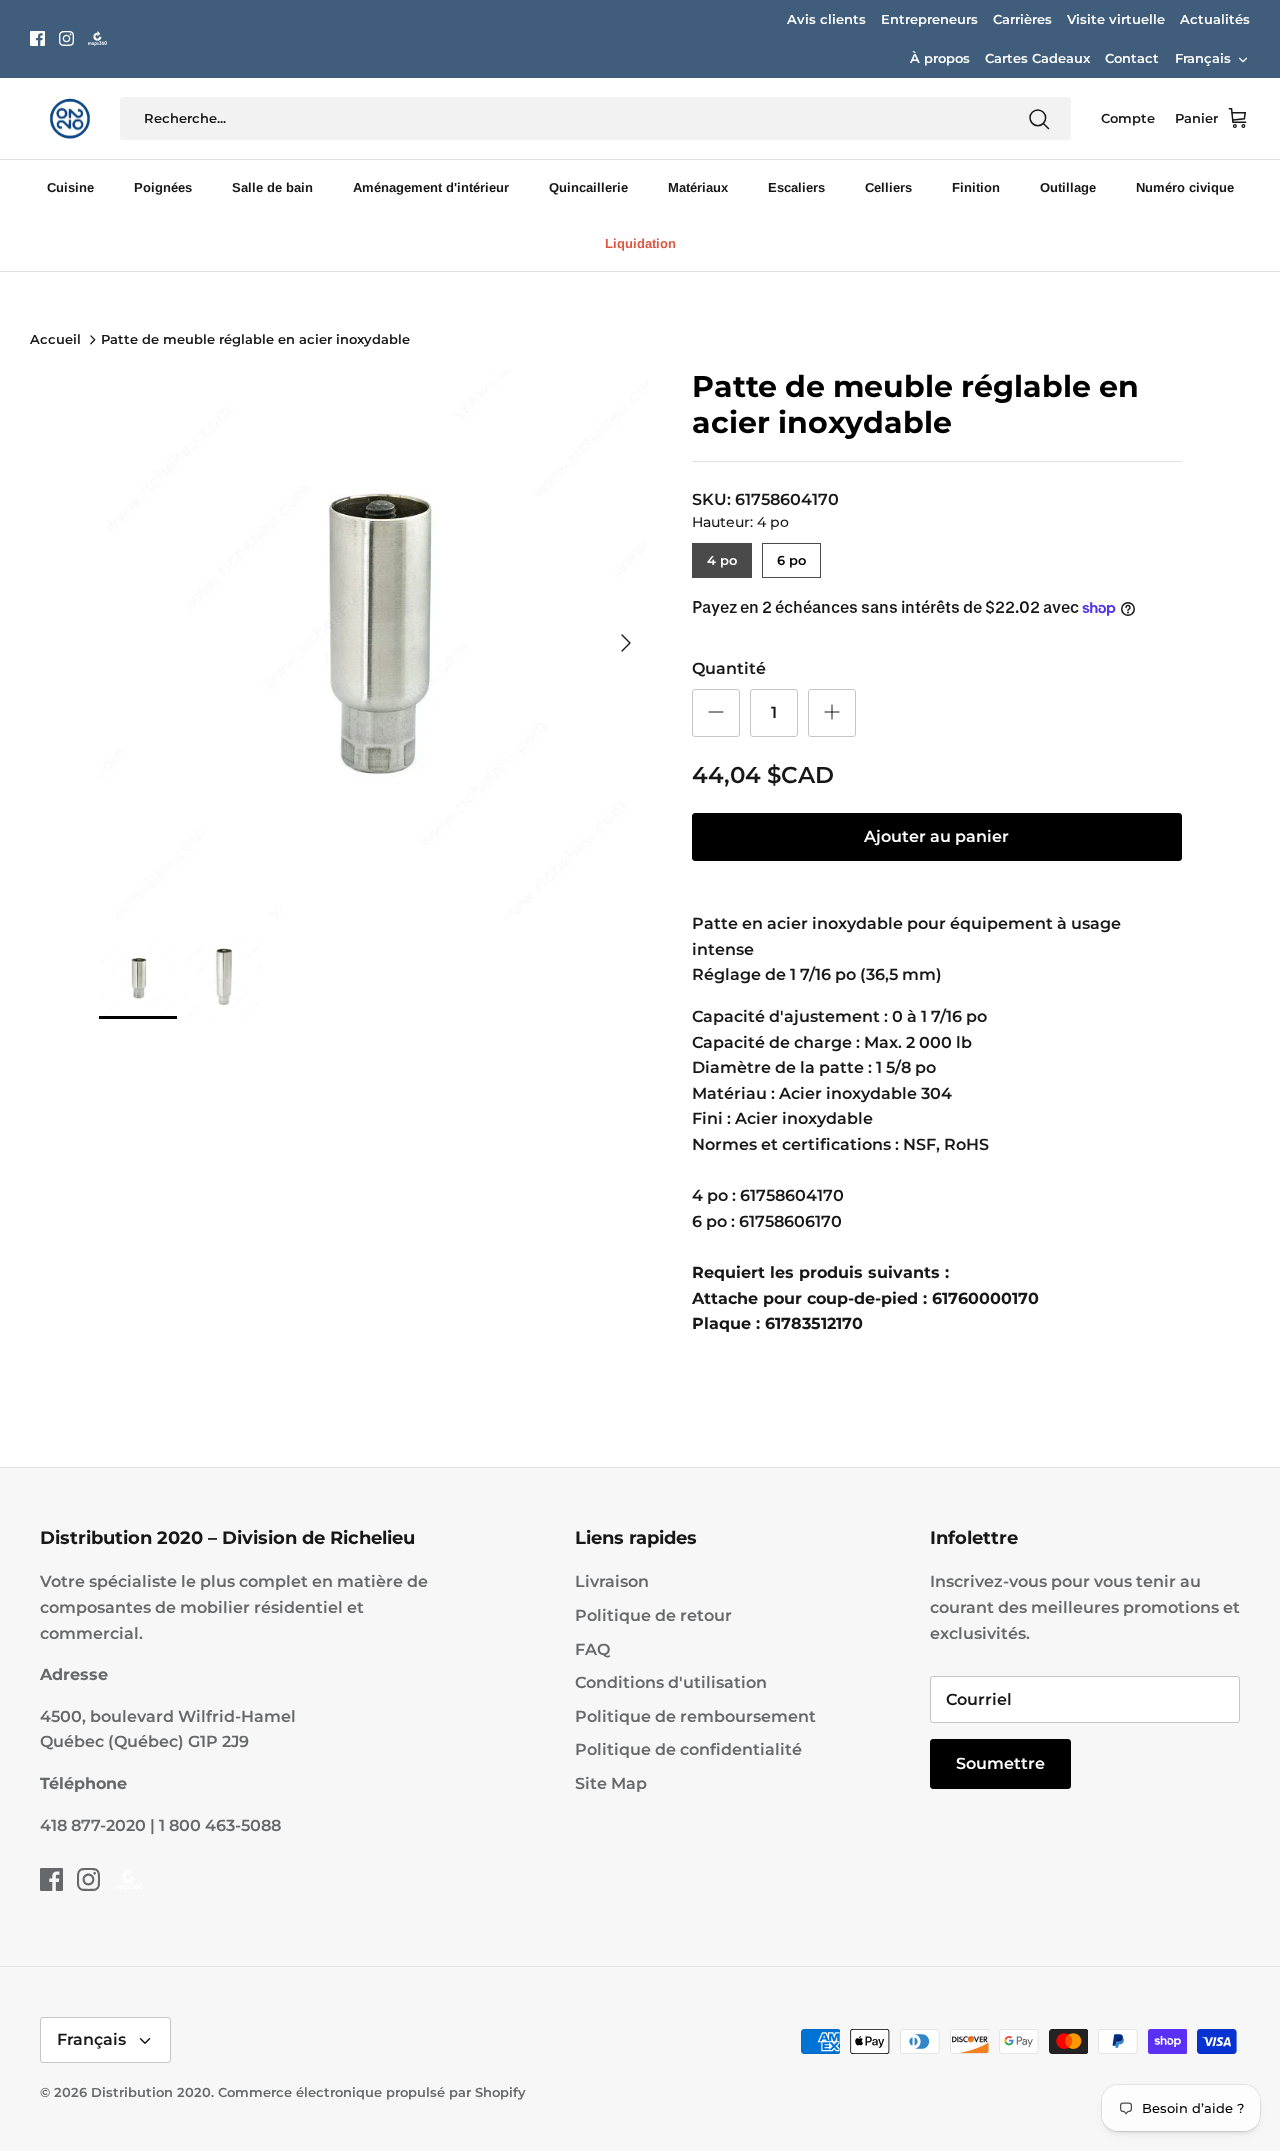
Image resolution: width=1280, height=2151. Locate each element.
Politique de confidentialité (688, 1749)
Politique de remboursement (695, 1716)
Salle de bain (272, 187)
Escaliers (796, 187)
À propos (940, 58)
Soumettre (1000, 1763)
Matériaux (698, 187)
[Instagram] (66, 38)
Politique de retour (653, 1615)
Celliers (888, 187)
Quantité (729, 668)
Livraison (612, 1581)
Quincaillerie (588, 187)
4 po (721, 555)
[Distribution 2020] (97, 38)
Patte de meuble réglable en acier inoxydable (255, 340)
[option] (373, 643)
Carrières (1022, 19)
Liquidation (640, 243)
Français (1203, 58)
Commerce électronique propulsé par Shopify (372, 2092)
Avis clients (826, 19)
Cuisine (70, 187)
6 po (791, 555)
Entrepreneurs (929, 19)
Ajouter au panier (936, 836)
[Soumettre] (1039, 119)
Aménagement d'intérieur (431, 187)
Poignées (163, 187)
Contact (1132, 58)
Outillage (1068, 187)
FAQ (592, 1649)
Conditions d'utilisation (671, 1682)
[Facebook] (37, 38)
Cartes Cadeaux (1037, 58)
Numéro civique (1185, 187)
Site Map (611, 1783)
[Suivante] (626, 643)
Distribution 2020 (151, 2092)
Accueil (55, 340)
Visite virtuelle (1116, 19)
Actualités (1215, 19)
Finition (976, 187)
